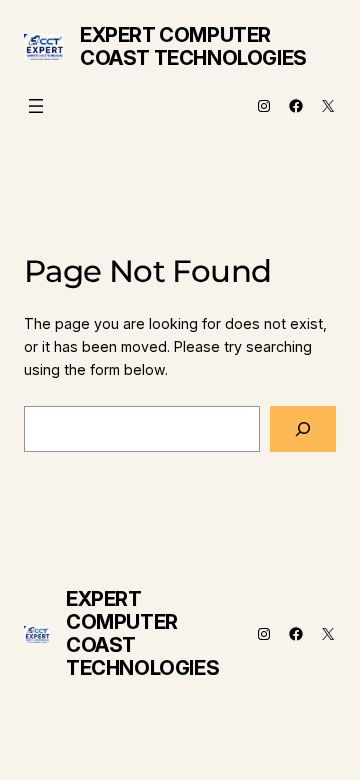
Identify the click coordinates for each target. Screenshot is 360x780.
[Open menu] (36, 106)
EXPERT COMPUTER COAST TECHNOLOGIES (193, 46)
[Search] (303, 429)
